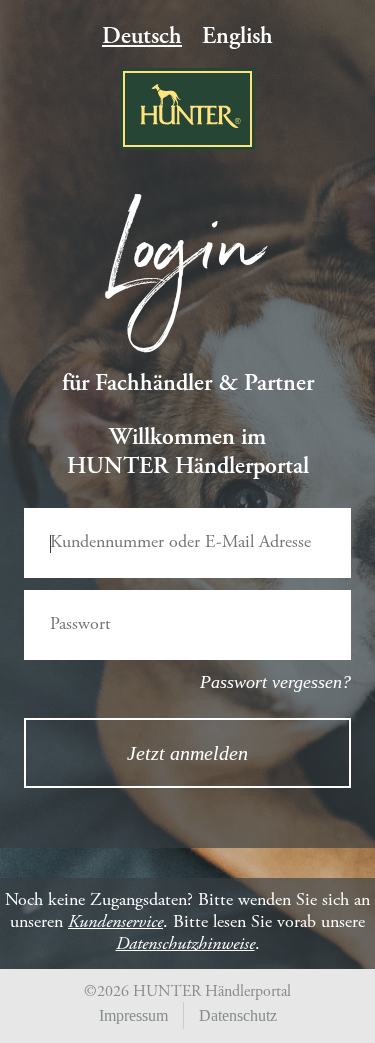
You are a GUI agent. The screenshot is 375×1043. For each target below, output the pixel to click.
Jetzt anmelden (187, 753)
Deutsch (142, 38)
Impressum (133, 1015)
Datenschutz (238, 1015)
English (237, 38)
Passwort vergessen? (275, 682)
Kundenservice (115, 923)
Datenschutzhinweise (185, 945)
